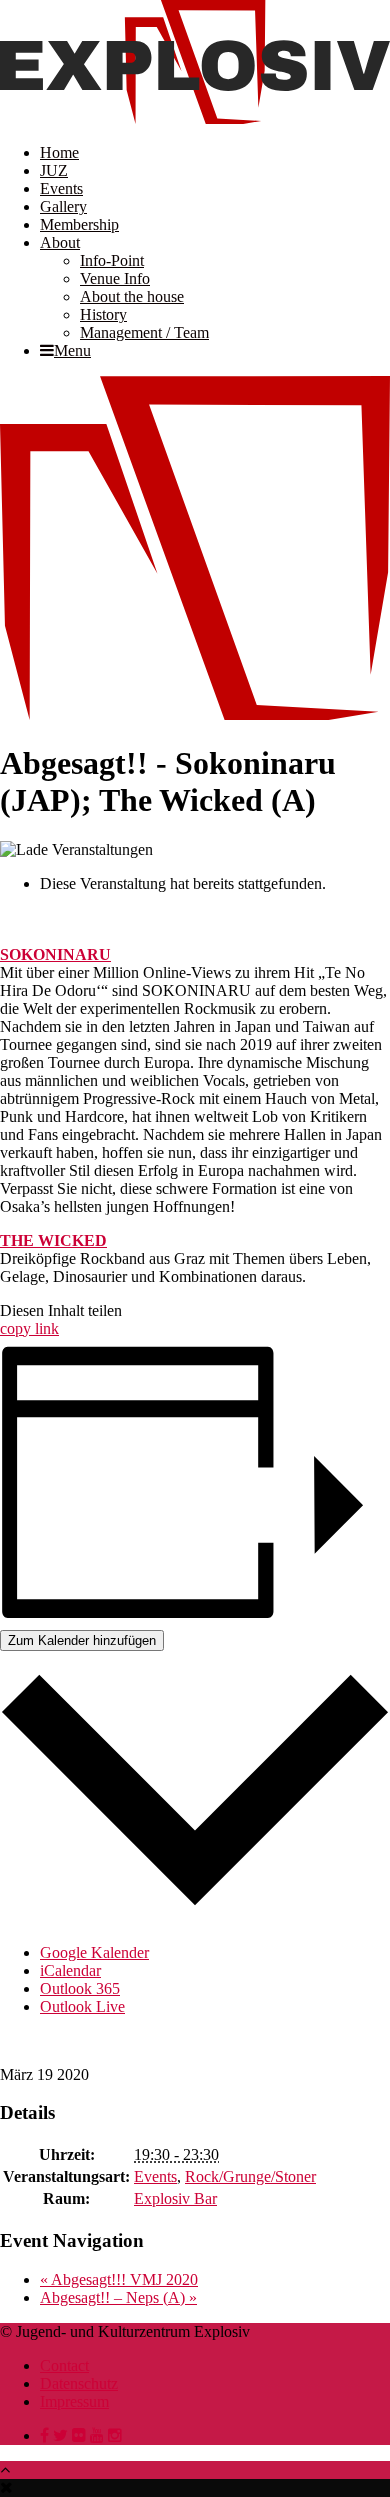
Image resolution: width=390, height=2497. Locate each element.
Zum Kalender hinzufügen (82, 1640)
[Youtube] (97, 2435)
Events (61, 188)
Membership (79, 224)
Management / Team (144, 332)
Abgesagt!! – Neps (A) (118, 2297)
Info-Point (112, 260)
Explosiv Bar (175, 2198)
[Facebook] (44, 2435)
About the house (132, 296)
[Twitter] (60, 2435)
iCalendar (70, 1970)
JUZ (54, 170)
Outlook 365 (80, 1988)
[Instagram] (115, 2435)
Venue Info (115, 278)
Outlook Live (82, 2006)
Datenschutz (79, 2383)
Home (59, 152)
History (103, 314)
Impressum (74, 2401)
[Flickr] (79, 2435)
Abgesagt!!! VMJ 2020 (119, 2279)
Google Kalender (94, 1952)
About (60, 242)
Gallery (63, 206)
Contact (64, 2365)
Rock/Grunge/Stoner (250, 2176)
